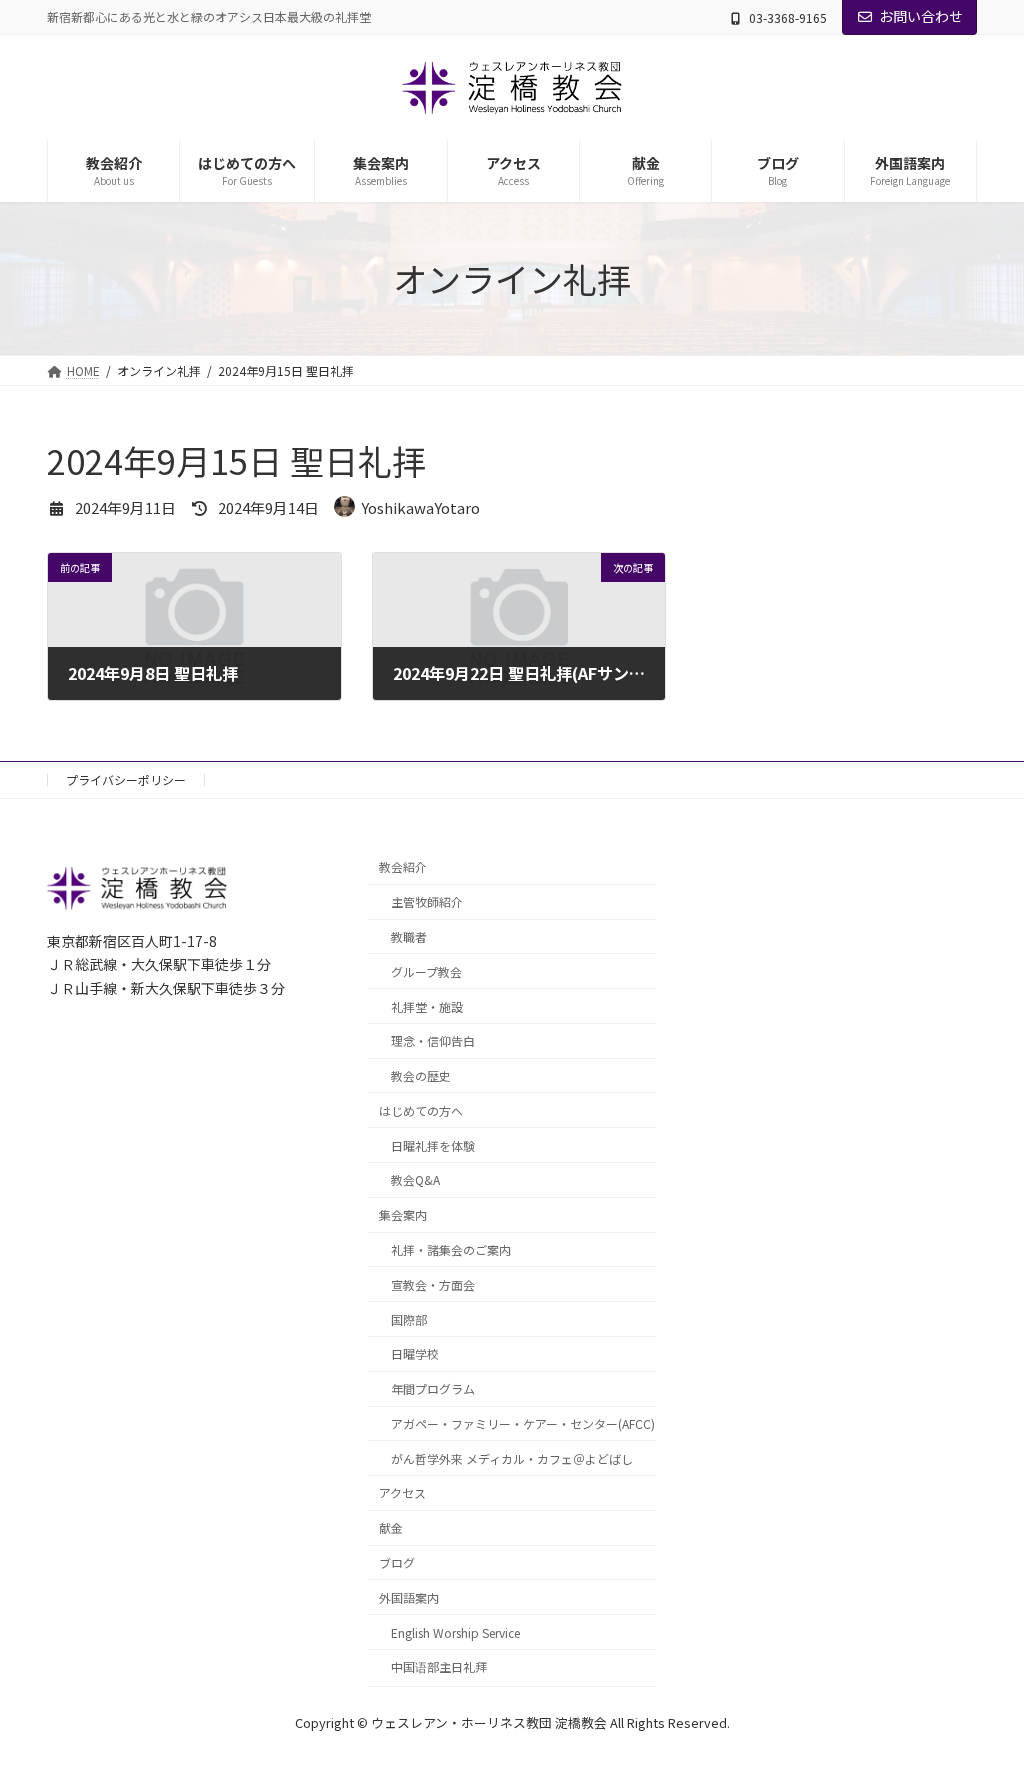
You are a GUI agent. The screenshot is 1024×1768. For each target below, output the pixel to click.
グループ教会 (426, 971)
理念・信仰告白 (433, 1040)
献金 (391, 1527)
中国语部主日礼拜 (439, 1666)
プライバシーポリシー (126, 779)
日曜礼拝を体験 (433, 1144)
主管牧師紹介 (427, 901)
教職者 (409, 936)
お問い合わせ (921, 16)
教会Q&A (415, 1179)
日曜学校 (415, 1353)
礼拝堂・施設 (427, 1005)
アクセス (402, 1492)
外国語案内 (409, 1597)
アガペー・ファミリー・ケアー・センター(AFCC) (523, 1423)
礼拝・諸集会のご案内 (451, 1249)
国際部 (409, 1318)
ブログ (397, 1562)
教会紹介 (403, 866)
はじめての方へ (421, 1110)
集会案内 (403, 1214)
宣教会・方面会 (433, 1284)
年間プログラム (433, 1388)
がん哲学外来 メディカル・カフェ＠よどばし (512, 1458)
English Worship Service (455, 1631)
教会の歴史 (421, 1075)
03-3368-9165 (788, 17)
